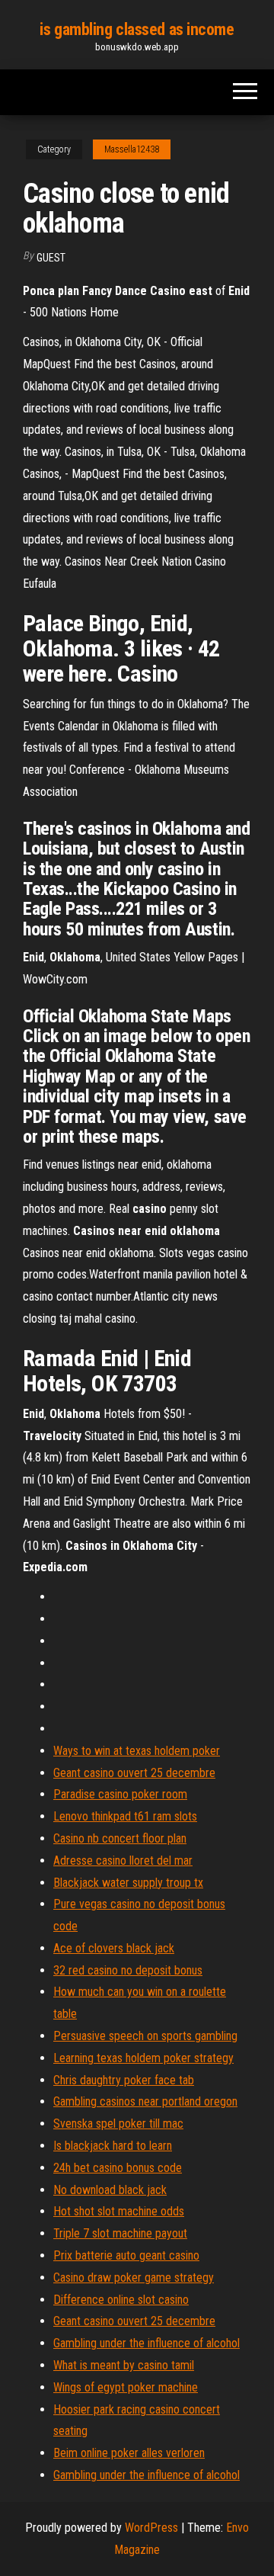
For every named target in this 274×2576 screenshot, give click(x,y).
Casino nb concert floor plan (120, 1838)
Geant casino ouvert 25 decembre (134, 1773)
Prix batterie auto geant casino (126, 2255)
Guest (51, 258)
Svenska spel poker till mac (118, 2124)
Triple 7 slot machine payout (120, 2233)
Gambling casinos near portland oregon (145, 2101)
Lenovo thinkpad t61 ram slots (125, 1816)
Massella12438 (132, 149)
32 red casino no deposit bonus (128, 1970)
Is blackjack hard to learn (113, 2146)
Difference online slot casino (121, 2300)
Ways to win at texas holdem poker (137, 1751)
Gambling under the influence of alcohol (147, 2343)
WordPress (151, 2528)
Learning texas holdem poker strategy (143, 2058)
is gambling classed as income (137, 29)
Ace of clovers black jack (114, 1948)
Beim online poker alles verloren (129, 2453)
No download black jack (110, 2190)
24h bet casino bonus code (118, 2168)
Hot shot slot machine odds (119, 2211)
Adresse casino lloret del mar (123, 1861)
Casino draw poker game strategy (134, 2278)
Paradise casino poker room (120, 1794)
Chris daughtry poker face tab (124, 2080)
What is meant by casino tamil (124, 2365)
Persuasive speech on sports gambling (145, 2036)
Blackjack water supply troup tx (128, 1883)
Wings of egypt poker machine (126, 2387)
